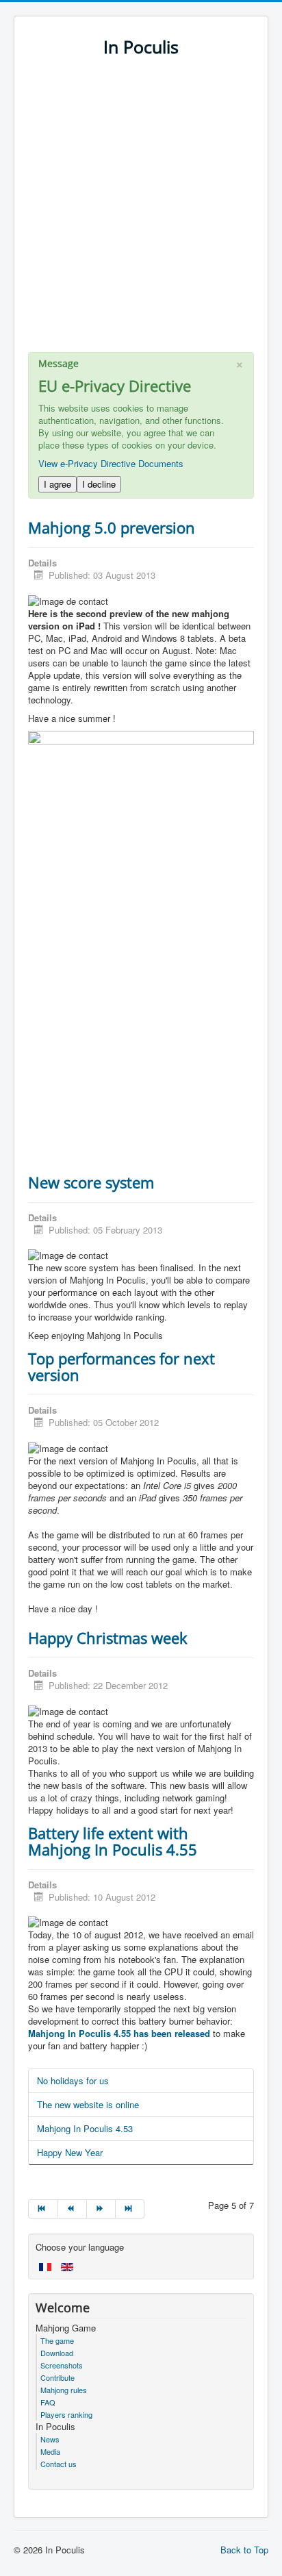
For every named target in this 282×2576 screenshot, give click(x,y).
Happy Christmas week (108, 1638)
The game (57, 2340)
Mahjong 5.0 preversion (112, 527)
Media (50, 2451)
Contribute (57, 2377)
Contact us (59, 2464)
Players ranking (66, 2414)
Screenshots (62, 2365)
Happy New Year (70, 2152)
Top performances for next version (121, 1366)
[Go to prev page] (72, 2209)
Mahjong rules (64, 2390)
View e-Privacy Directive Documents (111, 463)
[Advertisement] (141, 211)
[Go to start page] (43, 2209)
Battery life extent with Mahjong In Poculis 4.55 (113, 1841)
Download (57, 2353)
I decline (99, 484)
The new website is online (88, 2104)
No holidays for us (73, 2080)
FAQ (48, 2402)
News (50, 2439)
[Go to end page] (130, 2209)
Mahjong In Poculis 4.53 (85, 2128)
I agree (57, 484)
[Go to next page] (101, 2209)
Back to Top (244, 2550)
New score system (91, 1182)
